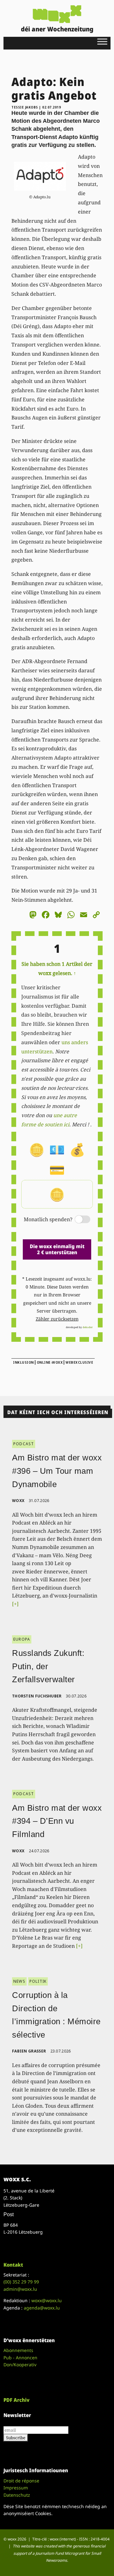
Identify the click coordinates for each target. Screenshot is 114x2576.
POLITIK (38, 1981)
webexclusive (79, 1362)
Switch (77, 1220)
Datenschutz (17, 2495)
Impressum (16, 2488)
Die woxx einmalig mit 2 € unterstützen (57, 1249)
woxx (19, 1501)
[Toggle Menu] (102, 41)
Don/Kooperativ (20, 2365)
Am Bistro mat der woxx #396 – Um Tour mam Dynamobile (57, 1471)
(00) (21, 2282)
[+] (15, 1604)
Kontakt (13, 2265)
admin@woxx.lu (20, 2289)
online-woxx (50, 1362)
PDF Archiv (16, 2400)
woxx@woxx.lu (47, 2300)
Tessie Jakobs (25, 107)
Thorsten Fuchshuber (37, 1696)
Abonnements (18, 2350)
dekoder (88, 1327)
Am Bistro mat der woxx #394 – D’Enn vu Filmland (57, 1821)
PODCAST (24, 1444)
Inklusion (23, 1362)
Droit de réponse (21, 2481)
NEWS (19, 1981)
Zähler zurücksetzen (57, 1319)
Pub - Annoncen (20, 2358)
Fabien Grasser (29, 2051)
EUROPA (22, 1639)
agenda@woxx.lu (42, 2308)
